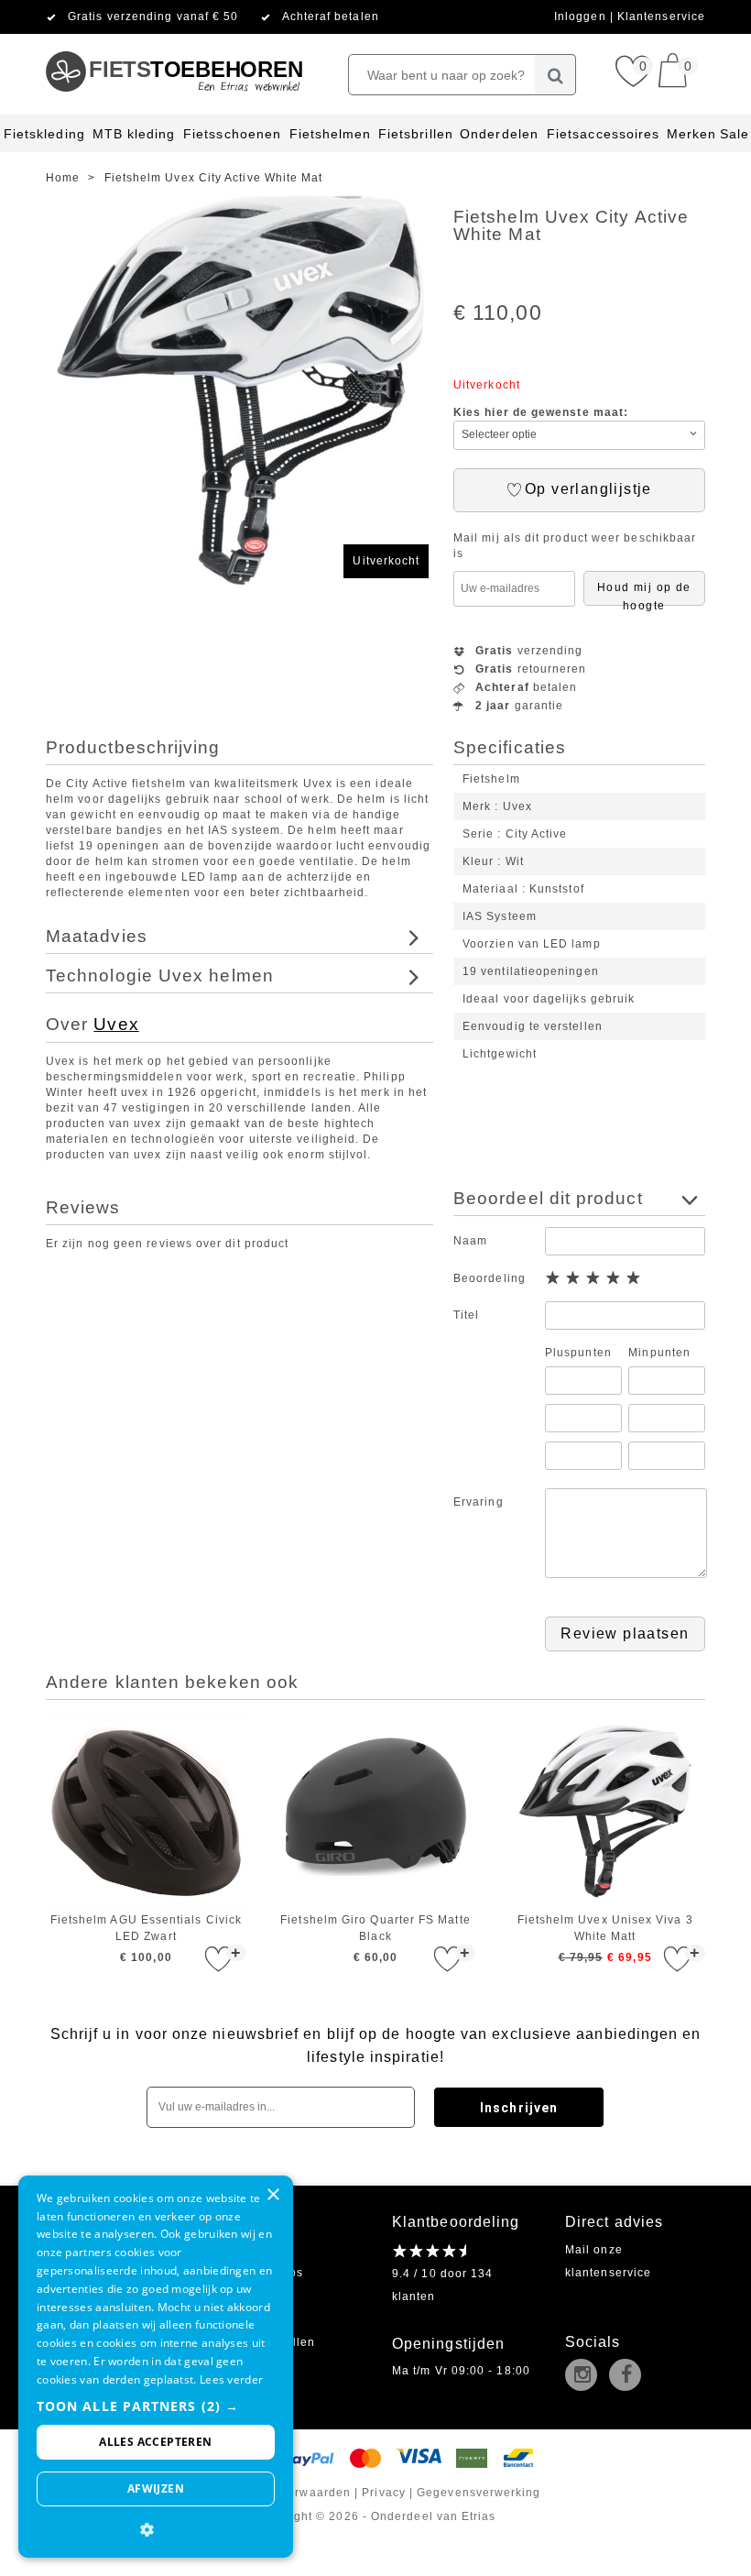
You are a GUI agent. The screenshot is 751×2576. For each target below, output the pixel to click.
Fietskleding (44, 134)
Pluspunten (578, 1353)
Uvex (116, 1024)
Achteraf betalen (331, 16)
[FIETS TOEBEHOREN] (174, 41)
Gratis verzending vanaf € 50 (153, 16)
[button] (156, 2406)
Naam (470, 1241)
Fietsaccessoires (603, 134)
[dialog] (156, 2367)
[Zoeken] (555, 75)
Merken (691, 134)
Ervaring (479, 1502)
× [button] (272, 2195)
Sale (735, 134)
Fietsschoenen (232, 134)
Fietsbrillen (416, 134)
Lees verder (231, 2379)
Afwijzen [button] (156, 2488)
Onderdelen (499, 134)
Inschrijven (519, 2108)
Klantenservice (661, 16)
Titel (466, 1315)
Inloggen (582, 16)
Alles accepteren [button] (155, 2442)
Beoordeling (490, 1278)
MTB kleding (134, 134)
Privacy (384, 2493)
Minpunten (659, 1353)
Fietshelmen (331, 134)
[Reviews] (429, 2251)
